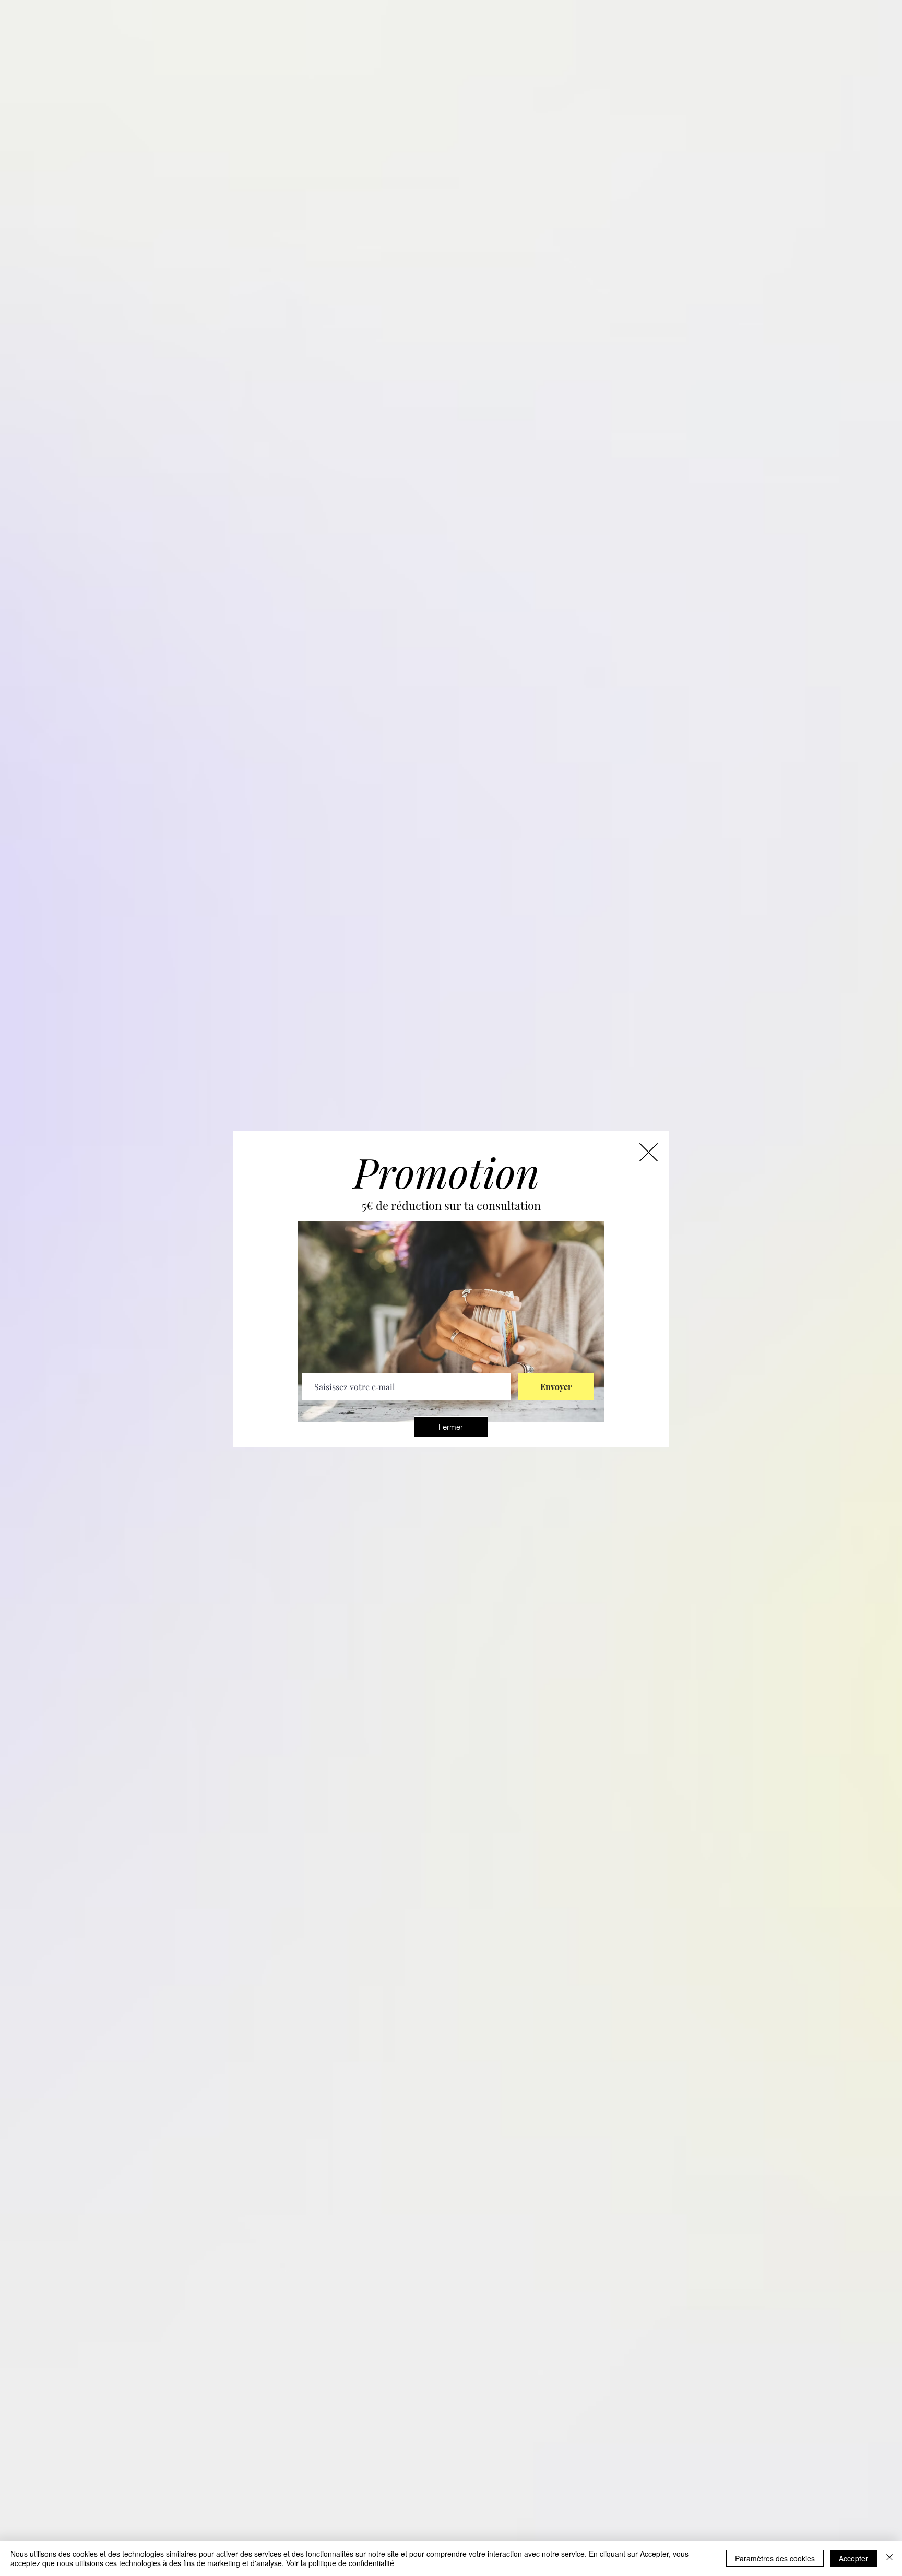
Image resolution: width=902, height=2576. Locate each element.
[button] (451, 1427)
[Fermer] (889, 2558)
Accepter (853, 2558)
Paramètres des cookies (775, 2558)
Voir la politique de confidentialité (340, 2563)
